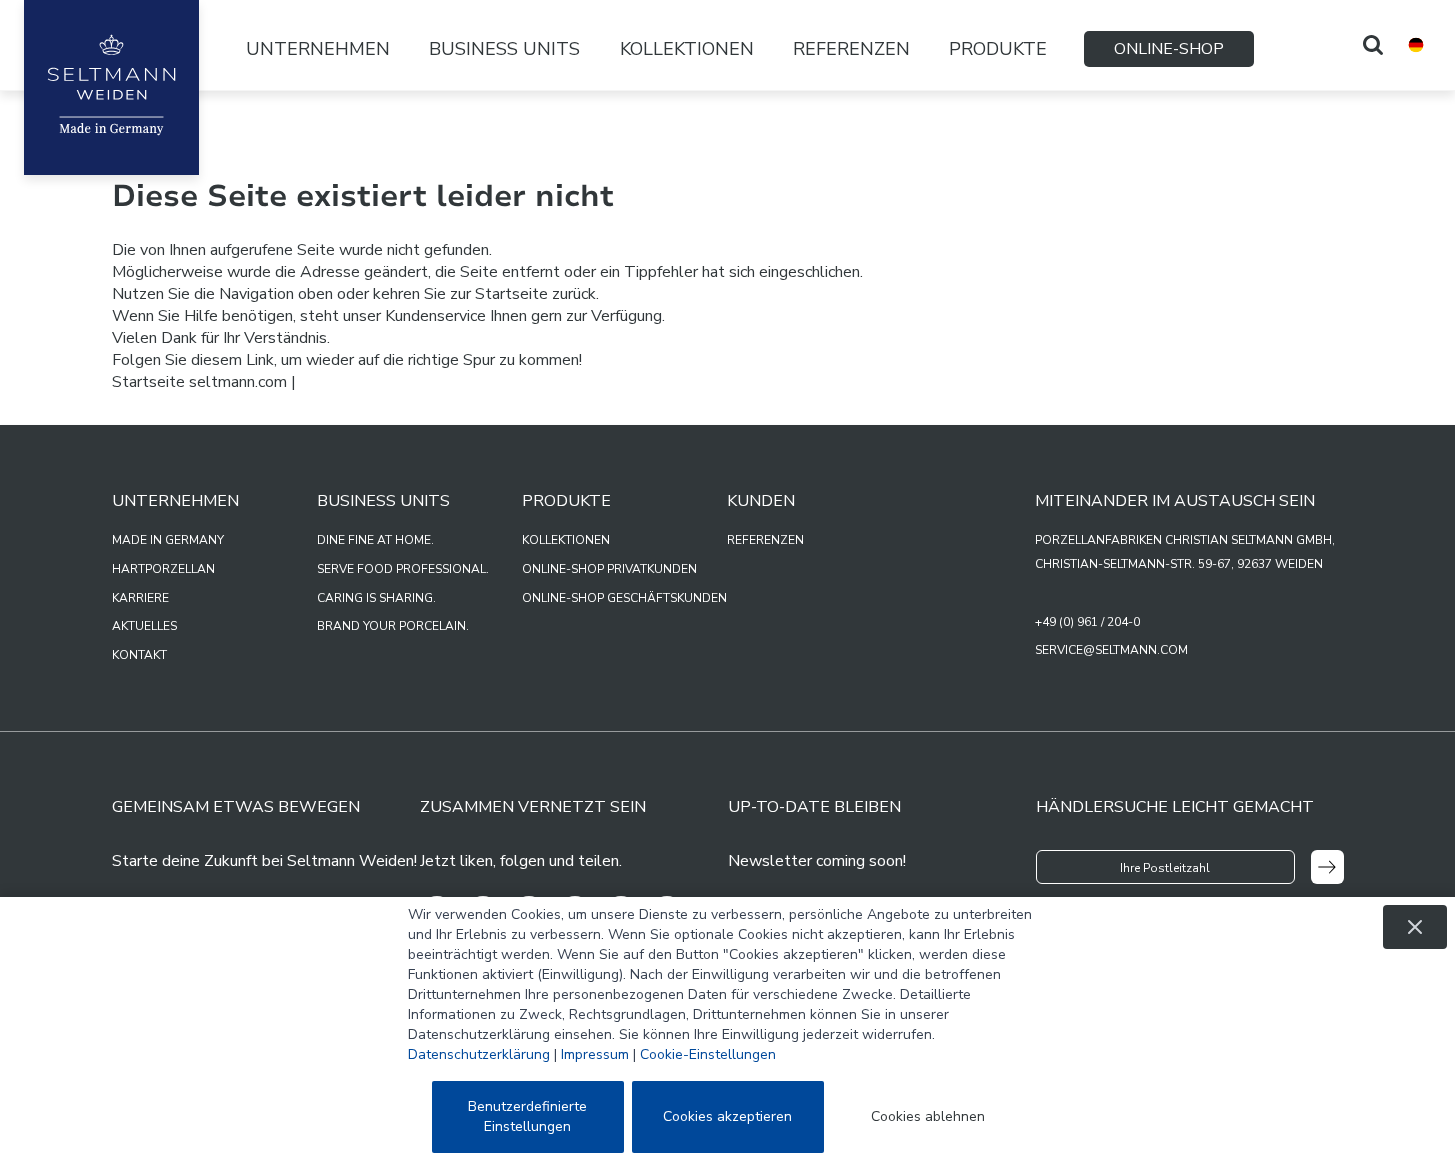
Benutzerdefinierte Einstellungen (527, 1116)
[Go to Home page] (111, 87)
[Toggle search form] (1373, 45)
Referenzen (851, 49)
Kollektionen (687, 49)
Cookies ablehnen (928, 1116)
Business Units (504, 49)
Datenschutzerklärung (479, 1054)
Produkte (998, 49)
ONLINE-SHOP (1169, 49)
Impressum (595, 1054)
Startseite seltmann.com (199, 382)
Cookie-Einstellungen (708, 1054)
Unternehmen (318, 49)
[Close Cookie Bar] (1415, 927)
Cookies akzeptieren (727, 1116)
